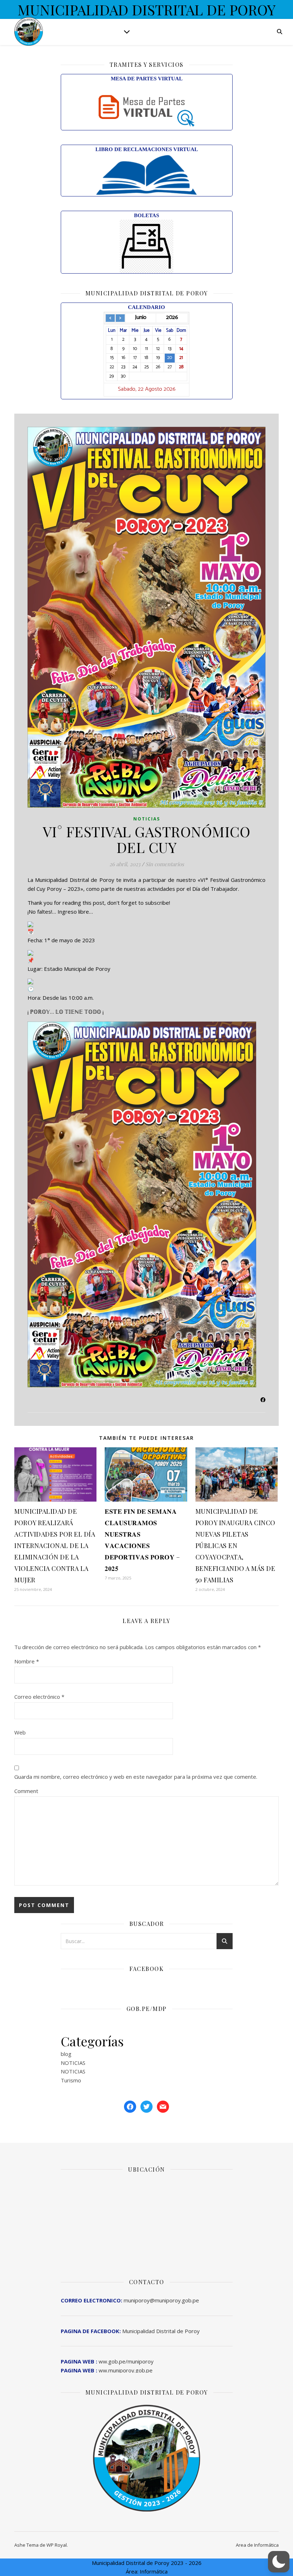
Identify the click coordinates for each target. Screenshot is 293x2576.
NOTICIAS (147, 819)
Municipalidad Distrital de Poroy (130, 2331)
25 (146, 367)
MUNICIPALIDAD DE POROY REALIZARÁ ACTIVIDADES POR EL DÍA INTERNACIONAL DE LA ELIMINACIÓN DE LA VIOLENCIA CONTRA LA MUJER (55, 1546)
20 (170, 358)
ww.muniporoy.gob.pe (107, 2370)
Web (20, 1732)
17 (135, 358)
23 (123, 367)
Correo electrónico (39, 1697)
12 (158, 349)
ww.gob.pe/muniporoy (107, 2361)
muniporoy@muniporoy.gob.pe (130, 2300)
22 (112, 367)
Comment (26, 1791)
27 (170, 367)
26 (158, 367)
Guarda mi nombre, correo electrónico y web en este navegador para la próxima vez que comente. (136, 1777)
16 (123, 358)
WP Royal (57, 2545)
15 (112, 358)
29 (112, 376)
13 (170, 349)
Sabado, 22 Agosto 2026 (147, 390)
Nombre (27, 1661)
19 (158, 358)
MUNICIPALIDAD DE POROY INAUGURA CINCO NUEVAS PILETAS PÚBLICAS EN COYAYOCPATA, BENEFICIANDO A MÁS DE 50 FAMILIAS (235, 1546)
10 (135, 349)
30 (123, 376)
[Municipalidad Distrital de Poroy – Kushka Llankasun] (29, 31)
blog (66, 2054)
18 (146, 358)
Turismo (71, 2080)
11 (146, 349)
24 (135, 367)
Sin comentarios (165, 864)
